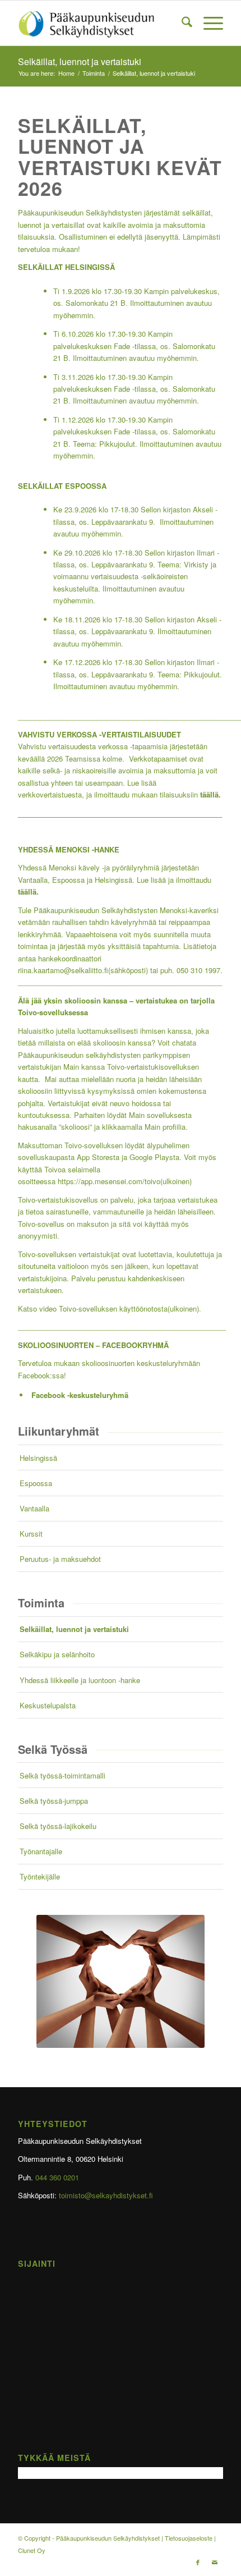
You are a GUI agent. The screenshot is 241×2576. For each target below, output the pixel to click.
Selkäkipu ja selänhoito (57, 1654)
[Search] (181, 23)
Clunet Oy (32, 2550)
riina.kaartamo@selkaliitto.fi (83, 970)
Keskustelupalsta (48, 1705)
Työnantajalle (41, 1851)
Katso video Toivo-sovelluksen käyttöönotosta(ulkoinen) (108, 1308)
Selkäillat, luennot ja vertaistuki (80, 61)
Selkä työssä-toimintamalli (62, 1775)
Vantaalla (34, 1508)
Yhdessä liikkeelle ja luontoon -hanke (80, 1680)
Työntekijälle (40, 1876)
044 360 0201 (57, 2177)
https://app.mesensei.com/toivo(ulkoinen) (125, 1181)
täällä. (28, 891)
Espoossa (36, 1483)
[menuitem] (181, 23)
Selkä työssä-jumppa (54, 1801)
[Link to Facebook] (198, 2562)
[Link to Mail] (215, 2562)
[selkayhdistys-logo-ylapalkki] (100, 23)
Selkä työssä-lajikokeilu (58, 1826)
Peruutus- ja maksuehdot (60, 1559)
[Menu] (208, 23)
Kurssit (31, 1534)
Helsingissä (38, 1458)
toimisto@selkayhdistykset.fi (106, 2195)
